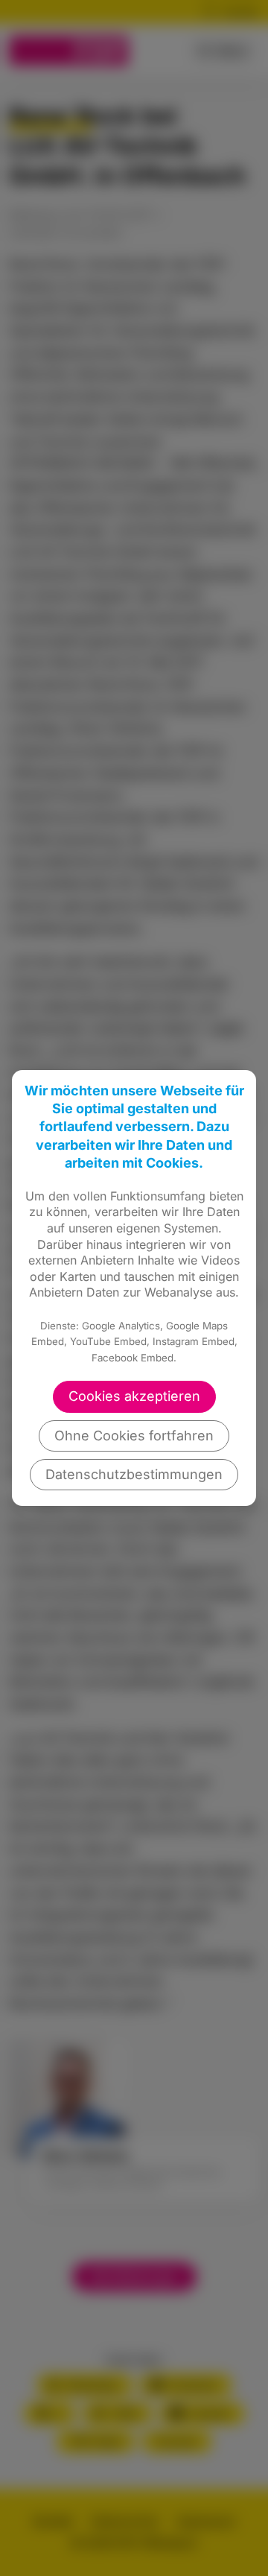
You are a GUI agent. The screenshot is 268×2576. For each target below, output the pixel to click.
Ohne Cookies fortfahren (134, 1436)
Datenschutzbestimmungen (134, 1474)
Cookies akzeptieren (134, 1396)
